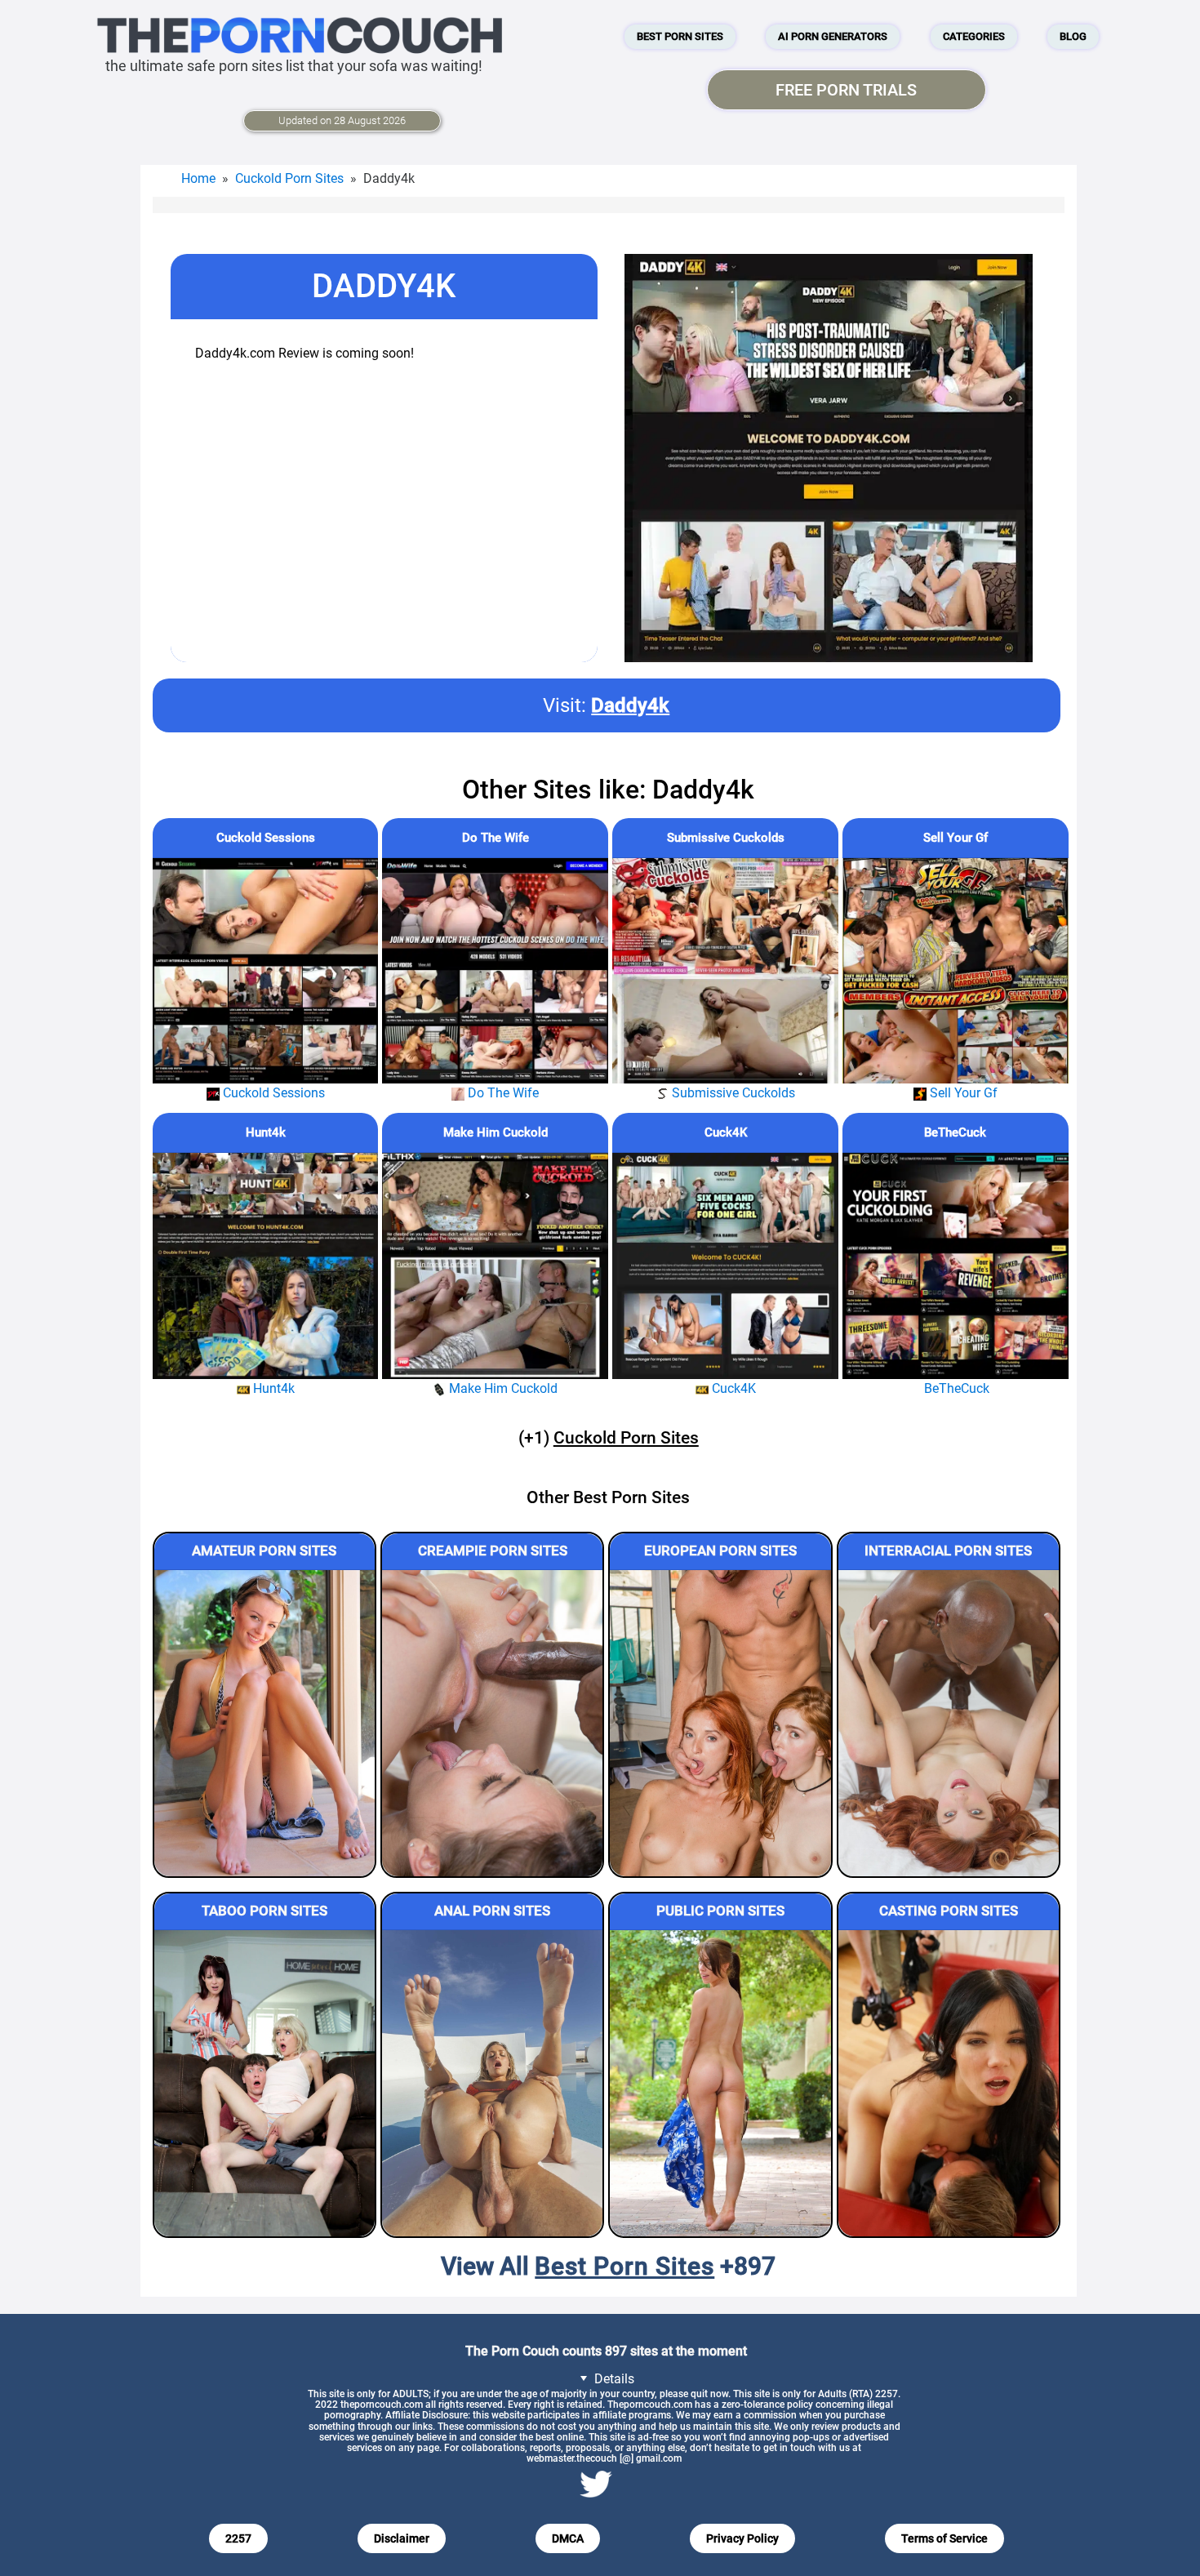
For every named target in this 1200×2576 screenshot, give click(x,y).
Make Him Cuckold (496, 1132)
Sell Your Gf (956, 838)
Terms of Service (944, 2538)
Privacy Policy (742, 2538)
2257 (238, 2538)
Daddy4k (630, 705)
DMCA (568, 2538)
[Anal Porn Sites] (492, 2083)
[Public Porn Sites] (720, 2083)
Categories (974, 36)
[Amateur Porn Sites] (264, 1723)
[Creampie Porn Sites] (492, 1723)
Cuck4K (726, 1132)
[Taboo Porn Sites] (264, 2083)
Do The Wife (496, 838)
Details (613, 2379)
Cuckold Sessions (266, 838)
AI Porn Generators (833, 36)
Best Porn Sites (680, 36)
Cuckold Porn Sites (289, 178)
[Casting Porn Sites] (949, 2083)
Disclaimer (402, 2538)
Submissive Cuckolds (726, 838)
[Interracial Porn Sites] (949, 1723)
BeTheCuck (955, 1132)
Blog (1073, 36)
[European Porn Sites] (720, 1723)
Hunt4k (266, 1132)
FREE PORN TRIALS (846, 90)
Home (198, 178)
